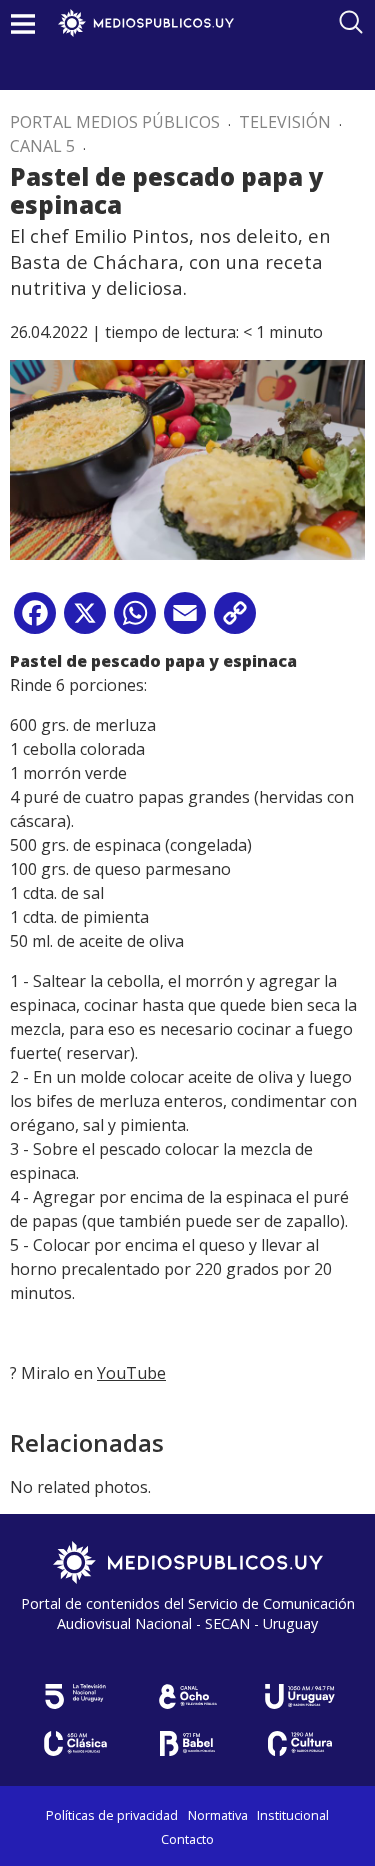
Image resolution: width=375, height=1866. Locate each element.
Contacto (187, 1839)
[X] (85, 620)
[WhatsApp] (135, 620)
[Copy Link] (235, 620)
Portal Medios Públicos (115, 122)
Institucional (293, 1815)
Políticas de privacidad (112, 1815)
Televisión (285, 122)
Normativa (218, 1815)
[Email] (185, 620)
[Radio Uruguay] (300, 1696)
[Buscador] (351, 22)
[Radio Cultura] (300, 1743)
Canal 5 (42, 146)
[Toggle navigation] (23, 23)
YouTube (131, 1373)
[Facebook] (35, 620)
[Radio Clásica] (76, 1743)
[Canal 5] (76, 1696)
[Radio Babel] (188, 1743)
